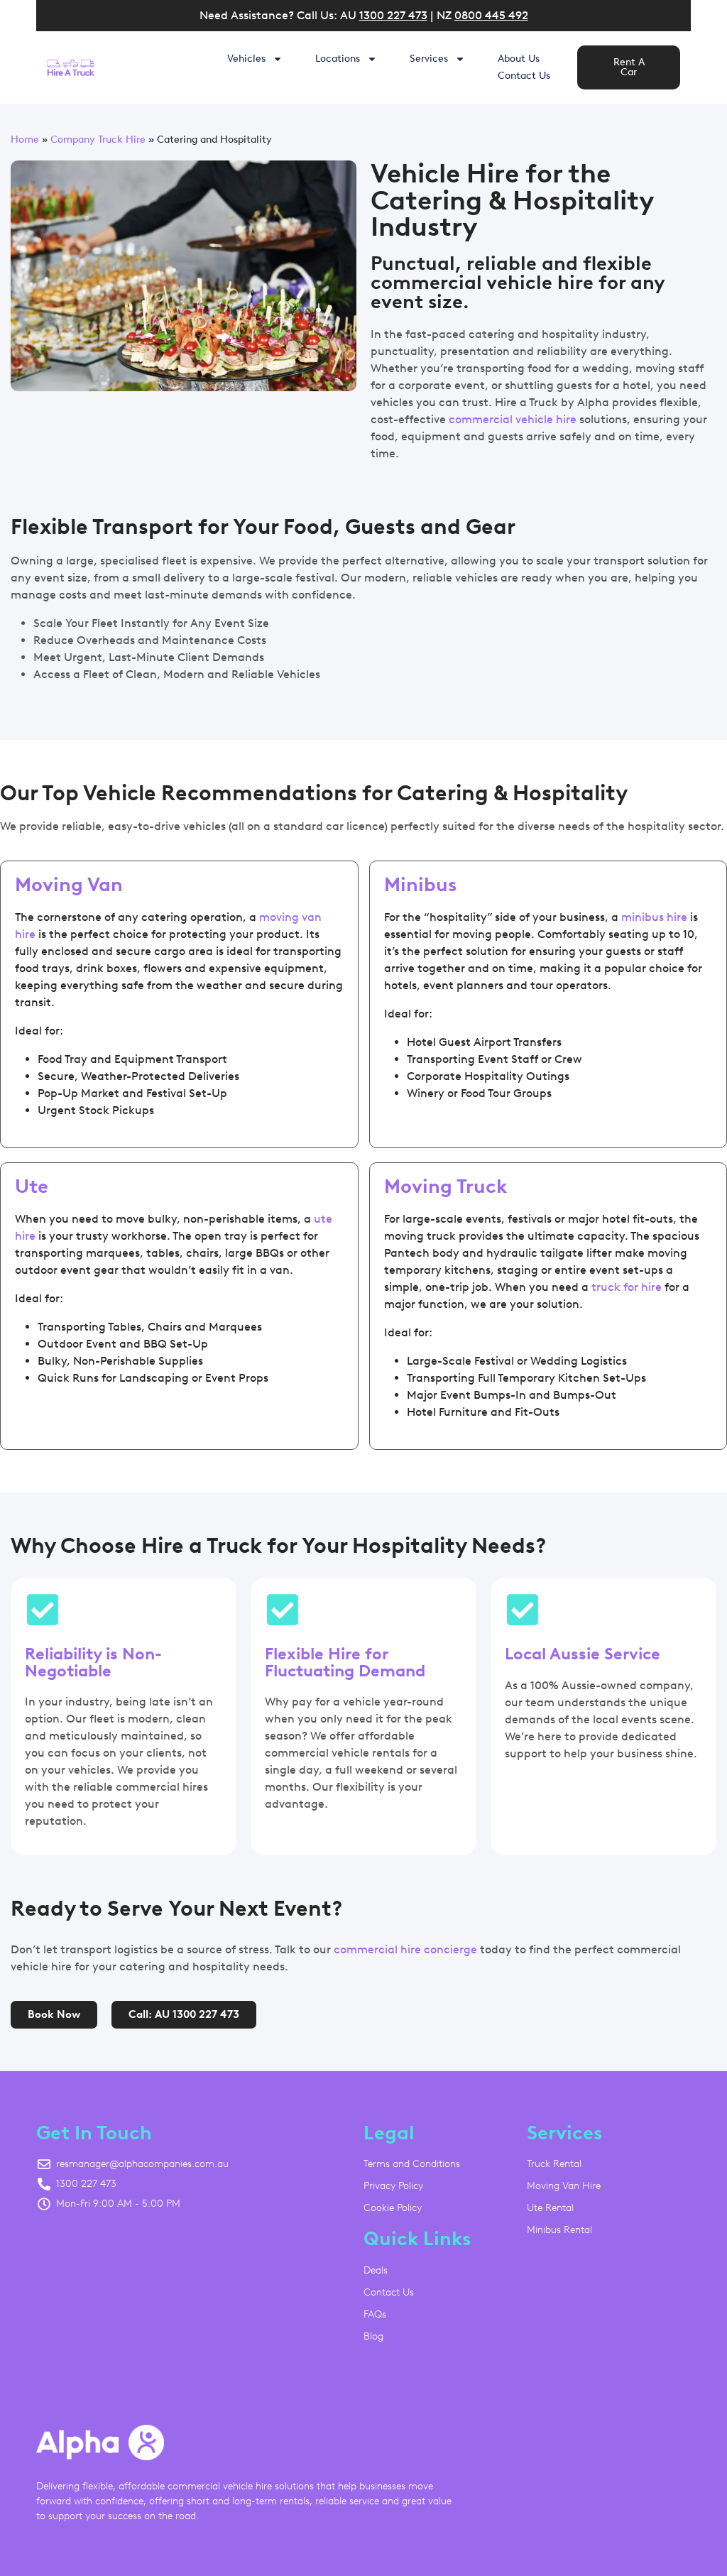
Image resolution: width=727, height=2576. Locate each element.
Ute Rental (550, 2208)
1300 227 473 (393, 15)
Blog (373, 2336)
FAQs (375, 2314)
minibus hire (654, 917)
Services (429, 59)
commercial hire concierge (405, 1949)
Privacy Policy (393, 2186)
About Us (519, 59)
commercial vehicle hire (513, 419)
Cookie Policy (393, 2208)
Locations (338, 59)
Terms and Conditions (412, 2164)
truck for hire (627, 1287)
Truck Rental (554, 2164)
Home (25, 139)
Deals (376, 2270)
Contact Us (524, 76)
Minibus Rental (559, 2230)
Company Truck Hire (98, 139)
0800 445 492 (491, 15)
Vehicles (246, 59)
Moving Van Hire (564, 2186)
